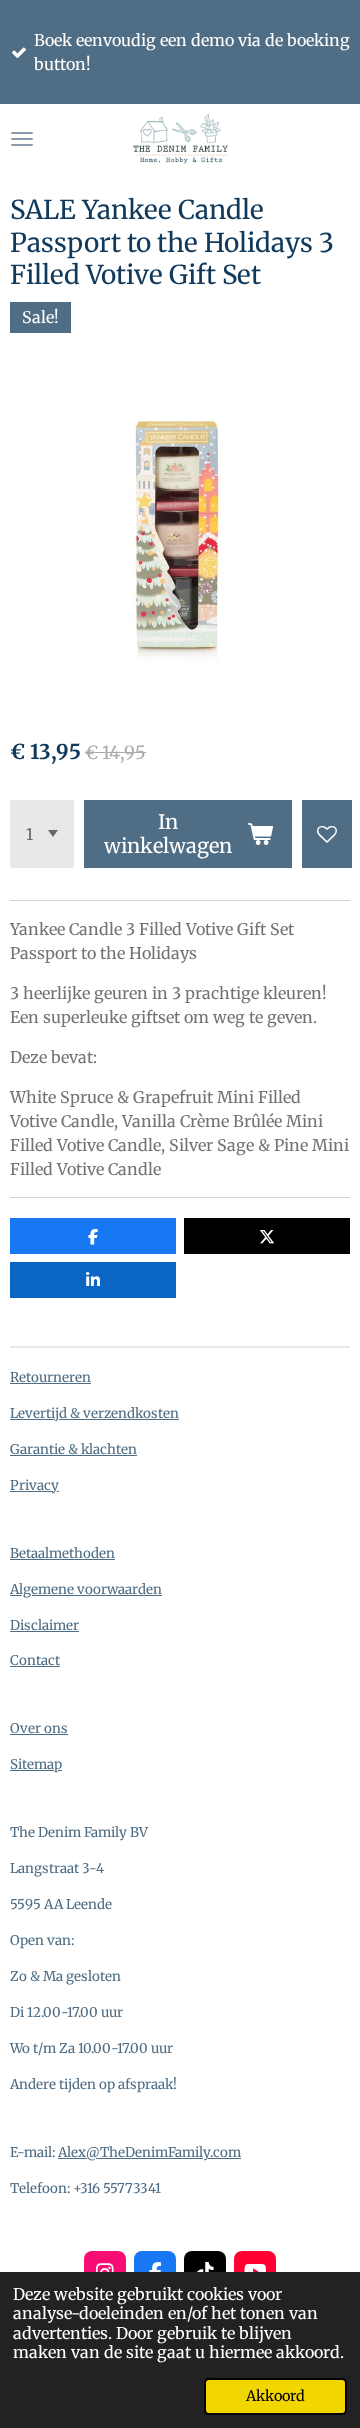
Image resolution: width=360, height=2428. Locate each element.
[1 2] (42, 834)
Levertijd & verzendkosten (94, 1413)
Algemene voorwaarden (86, 1589)
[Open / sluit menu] (22, 139)
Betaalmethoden (62, 1553)
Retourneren (50, 1377)
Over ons (39, 1728)
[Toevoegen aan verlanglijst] (327, 834)
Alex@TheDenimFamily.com (149, 2152)
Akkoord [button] (275, 2396)
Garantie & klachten (73, 1449)
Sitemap (36, 1764)
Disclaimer (44, 1625)
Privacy (34, 1485)
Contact (35, 1660)
